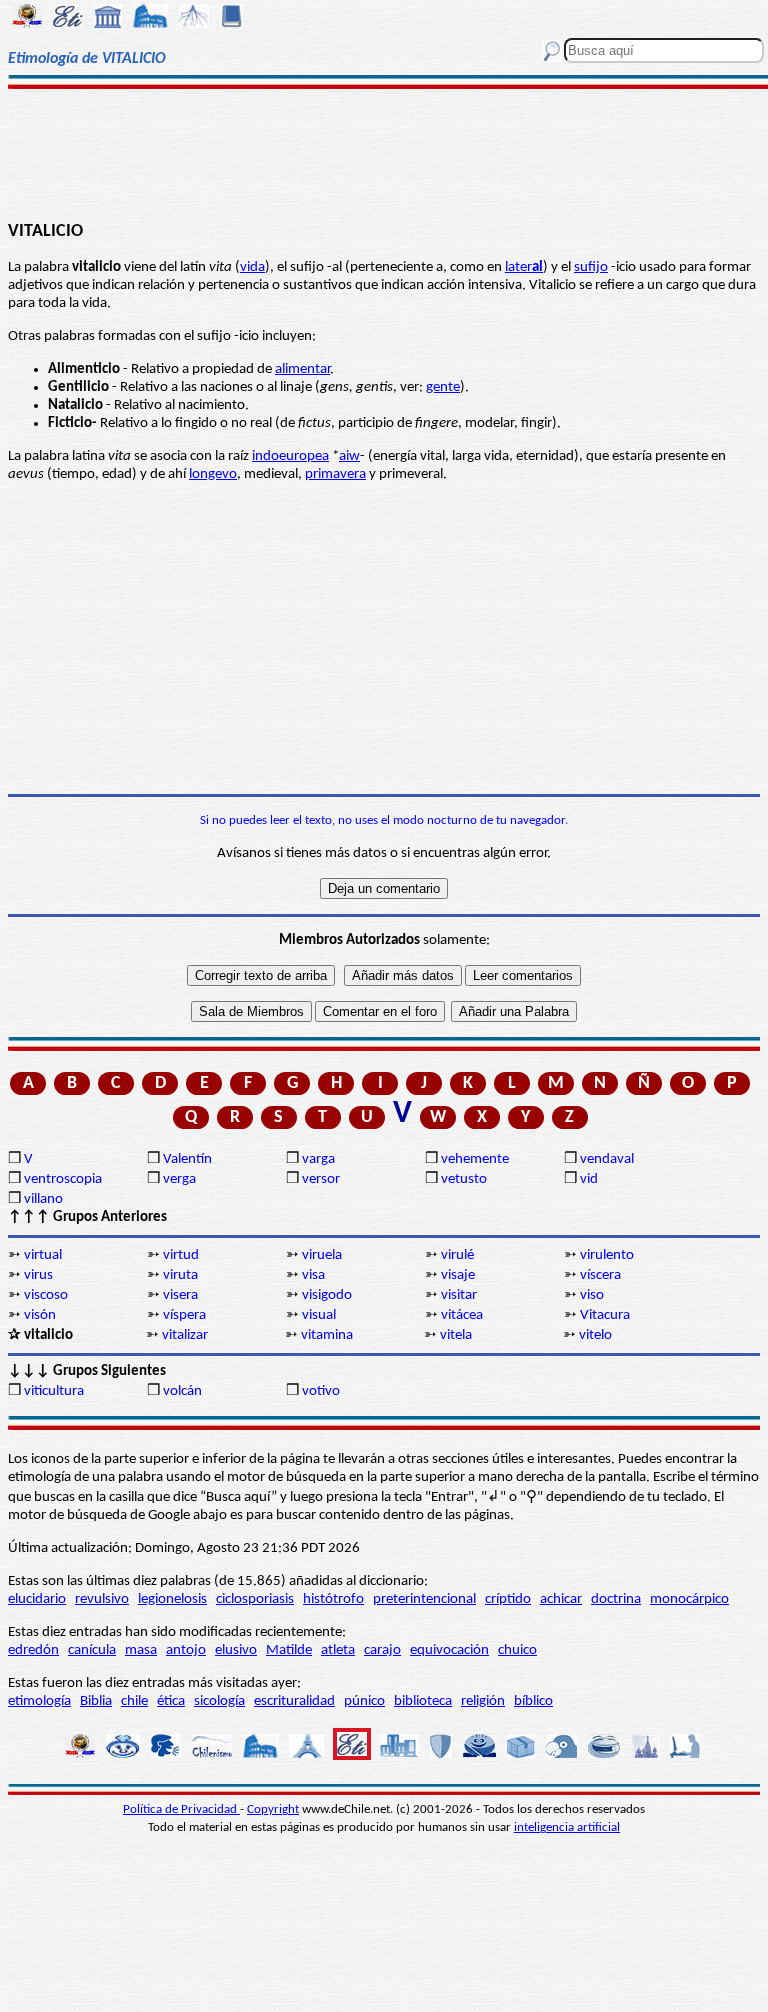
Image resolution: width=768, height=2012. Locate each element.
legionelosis (172, 1599)
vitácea (462, 1315)
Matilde (289, 1650)
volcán (182, 1391)
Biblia (96, 1701)
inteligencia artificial (567, 1827)
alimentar (302, 369)
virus (38, 1275)
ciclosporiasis (255, 1599)
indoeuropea (290, 456)
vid (589, 1179)
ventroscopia (63, 1179)
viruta (180, 1275)
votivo (321, 1391)
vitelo (595, 1335)
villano (43, 1199)
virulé (457, 1255)
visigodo (327, 1295)
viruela (322, 1255)
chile (134, 1701)
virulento (607, 1255)
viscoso (46, 1295)
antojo (186, 1650)
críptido (508, 1599)
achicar (561, 1599)
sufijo (591, 267)
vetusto (464, 1179)
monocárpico (689, 1599)
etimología (39, 1701)
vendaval (607, 1159)
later (524, 267)
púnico (364, 1701)
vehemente (475, 1159)
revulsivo (102, 1599)
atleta (338, 1650)
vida (252, 267)
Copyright (273, 1809)
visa (313, 1275)
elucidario (37, 1599)
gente (443, 387)
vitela (456, 1335)
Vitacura (605, 1315)
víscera (600, 1275)
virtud (181, 1255)
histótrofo (333, 1599)
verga (179, 1179)
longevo (213, 474)
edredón (33, 1650)
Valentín (187, 1159)
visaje (458, 1275)
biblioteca (423, 1701)
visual (319, 1315)
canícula (92, 1650)
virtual (43, 1255)
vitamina (327, 1335)
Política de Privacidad (181, 1809)
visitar (459, 1295)
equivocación (449, 1650)
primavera (335, 474)
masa (141, 1650)
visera (180, 1295)
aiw (349, 456)
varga (318, 1159)
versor (321, 1179)
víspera (184, 1315)
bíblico (533, 1701)
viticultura (54, 1391)
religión (483, 1701)
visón (40, 1315)
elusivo (236, 1650)
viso (592, 1295)
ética (171, 1701)
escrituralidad (294, 1701)
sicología (219, 1701)
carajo (382, 1650)
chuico (517, 1650)
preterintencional (424, 1599)
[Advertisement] (384, 152)
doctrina (616, 1599)
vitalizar (185, 1335)
